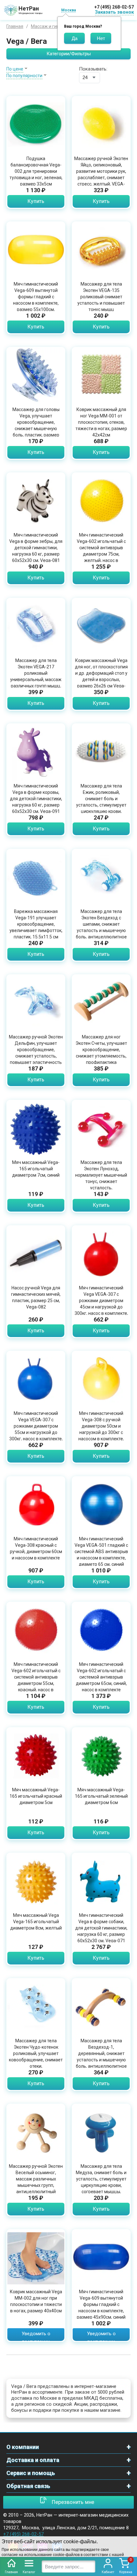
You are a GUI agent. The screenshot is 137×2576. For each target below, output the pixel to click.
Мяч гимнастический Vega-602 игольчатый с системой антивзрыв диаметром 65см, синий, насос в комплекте (101, 1677)
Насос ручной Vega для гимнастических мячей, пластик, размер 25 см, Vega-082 (36, 1297)
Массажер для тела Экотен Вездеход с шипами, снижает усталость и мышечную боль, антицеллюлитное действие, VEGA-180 (101, 927)
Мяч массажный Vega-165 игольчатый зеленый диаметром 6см (101, 1796)
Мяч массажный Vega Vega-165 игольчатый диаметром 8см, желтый (36, 1922)
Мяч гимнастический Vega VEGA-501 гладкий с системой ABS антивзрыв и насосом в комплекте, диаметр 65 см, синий (101, 1552)
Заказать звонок (114, 12)
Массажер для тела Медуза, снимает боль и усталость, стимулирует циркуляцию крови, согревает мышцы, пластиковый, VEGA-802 (101, 2182)
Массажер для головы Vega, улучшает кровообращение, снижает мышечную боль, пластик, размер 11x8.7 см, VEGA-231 (36, 425)
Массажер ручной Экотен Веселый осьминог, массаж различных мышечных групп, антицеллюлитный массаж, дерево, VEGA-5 (36, 2182)
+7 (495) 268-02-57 (114, 7)
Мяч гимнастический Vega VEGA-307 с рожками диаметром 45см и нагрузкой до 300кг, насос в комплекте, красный (101, 1304)
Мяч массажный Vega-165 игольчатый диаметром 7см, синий (36, 1169)
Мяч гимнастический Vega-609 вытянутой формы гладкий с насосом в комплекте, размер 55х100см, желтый (36, 300)
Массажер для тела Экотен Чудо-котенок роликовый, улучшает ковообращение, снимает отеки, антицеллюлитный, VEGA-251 (36, 2060)
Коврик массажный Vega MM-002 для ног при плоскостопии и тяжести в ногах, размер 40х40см (36, 2301)
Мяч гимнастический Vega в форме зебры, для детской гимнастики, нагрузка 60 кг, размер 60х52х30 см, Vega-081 (36, 548)
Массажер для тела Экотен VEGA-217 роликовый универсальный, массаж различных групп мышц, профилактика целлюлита (36, 679)
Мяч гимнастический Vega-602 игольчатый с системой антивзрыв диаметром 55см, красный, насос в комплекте (36, 1680)
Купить (36, 201)
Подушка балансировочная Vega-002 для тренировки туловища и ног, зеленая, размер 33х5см (36, 171)
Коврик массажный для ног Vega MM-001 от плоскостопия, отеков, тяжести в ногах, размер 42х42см (101, 422)
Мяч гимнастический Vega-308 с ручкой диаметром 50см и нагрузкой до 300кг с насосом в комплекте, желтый (101, 1429)
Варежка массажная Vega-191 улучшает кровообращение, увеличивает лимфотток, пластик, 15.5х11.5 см (36, 924)
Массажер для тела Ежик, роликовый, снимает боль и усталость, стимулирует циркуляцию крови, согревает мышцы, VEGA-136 (101, 805)
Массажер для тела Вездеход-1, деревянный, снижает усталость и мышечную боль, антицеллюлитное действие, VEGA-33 (101, 2057)
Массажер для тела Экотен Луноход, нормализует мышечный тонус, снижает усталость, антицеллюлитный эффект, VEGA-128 (101, 1181)
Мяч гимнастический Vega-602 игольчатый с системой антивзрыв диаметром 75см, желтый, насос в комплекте (101, 551)
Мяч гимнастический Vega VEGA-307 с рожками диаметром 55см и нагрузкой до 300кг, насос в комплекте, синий (36, 1429)
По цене (15, 69)
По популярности (24, 76)
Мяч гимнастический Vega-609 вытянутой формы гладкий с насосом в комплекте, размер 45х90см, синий (101, 2304)
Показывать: (93, 69)
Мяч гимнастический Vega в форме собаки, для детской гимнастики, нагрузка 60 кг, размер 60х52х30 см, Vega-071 (101, 1928)
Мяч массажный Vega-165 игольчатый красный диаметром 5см (36, 1796)
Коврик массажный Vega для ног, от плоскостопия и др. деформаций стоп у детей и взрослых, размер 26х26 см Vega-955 (101, 676)
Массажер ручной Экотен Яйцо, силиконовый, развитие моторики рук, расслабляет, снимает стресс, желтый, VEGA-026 (101, 174)
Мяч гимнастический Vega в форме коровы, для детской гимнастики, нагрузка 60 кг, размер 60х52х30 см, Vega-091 (36, 799)
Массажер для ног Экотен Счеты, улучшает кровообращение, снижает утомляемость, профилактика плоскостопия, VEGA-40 (101, 1053)
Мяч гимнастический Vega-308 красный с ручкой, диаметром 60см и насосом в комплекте (36, 1548)
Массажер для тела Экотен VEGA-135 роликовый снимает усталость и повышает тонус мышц (101, 297)
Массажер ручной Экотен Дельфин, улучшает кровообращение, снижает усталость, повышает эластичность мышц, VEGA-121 (36, 1053)
